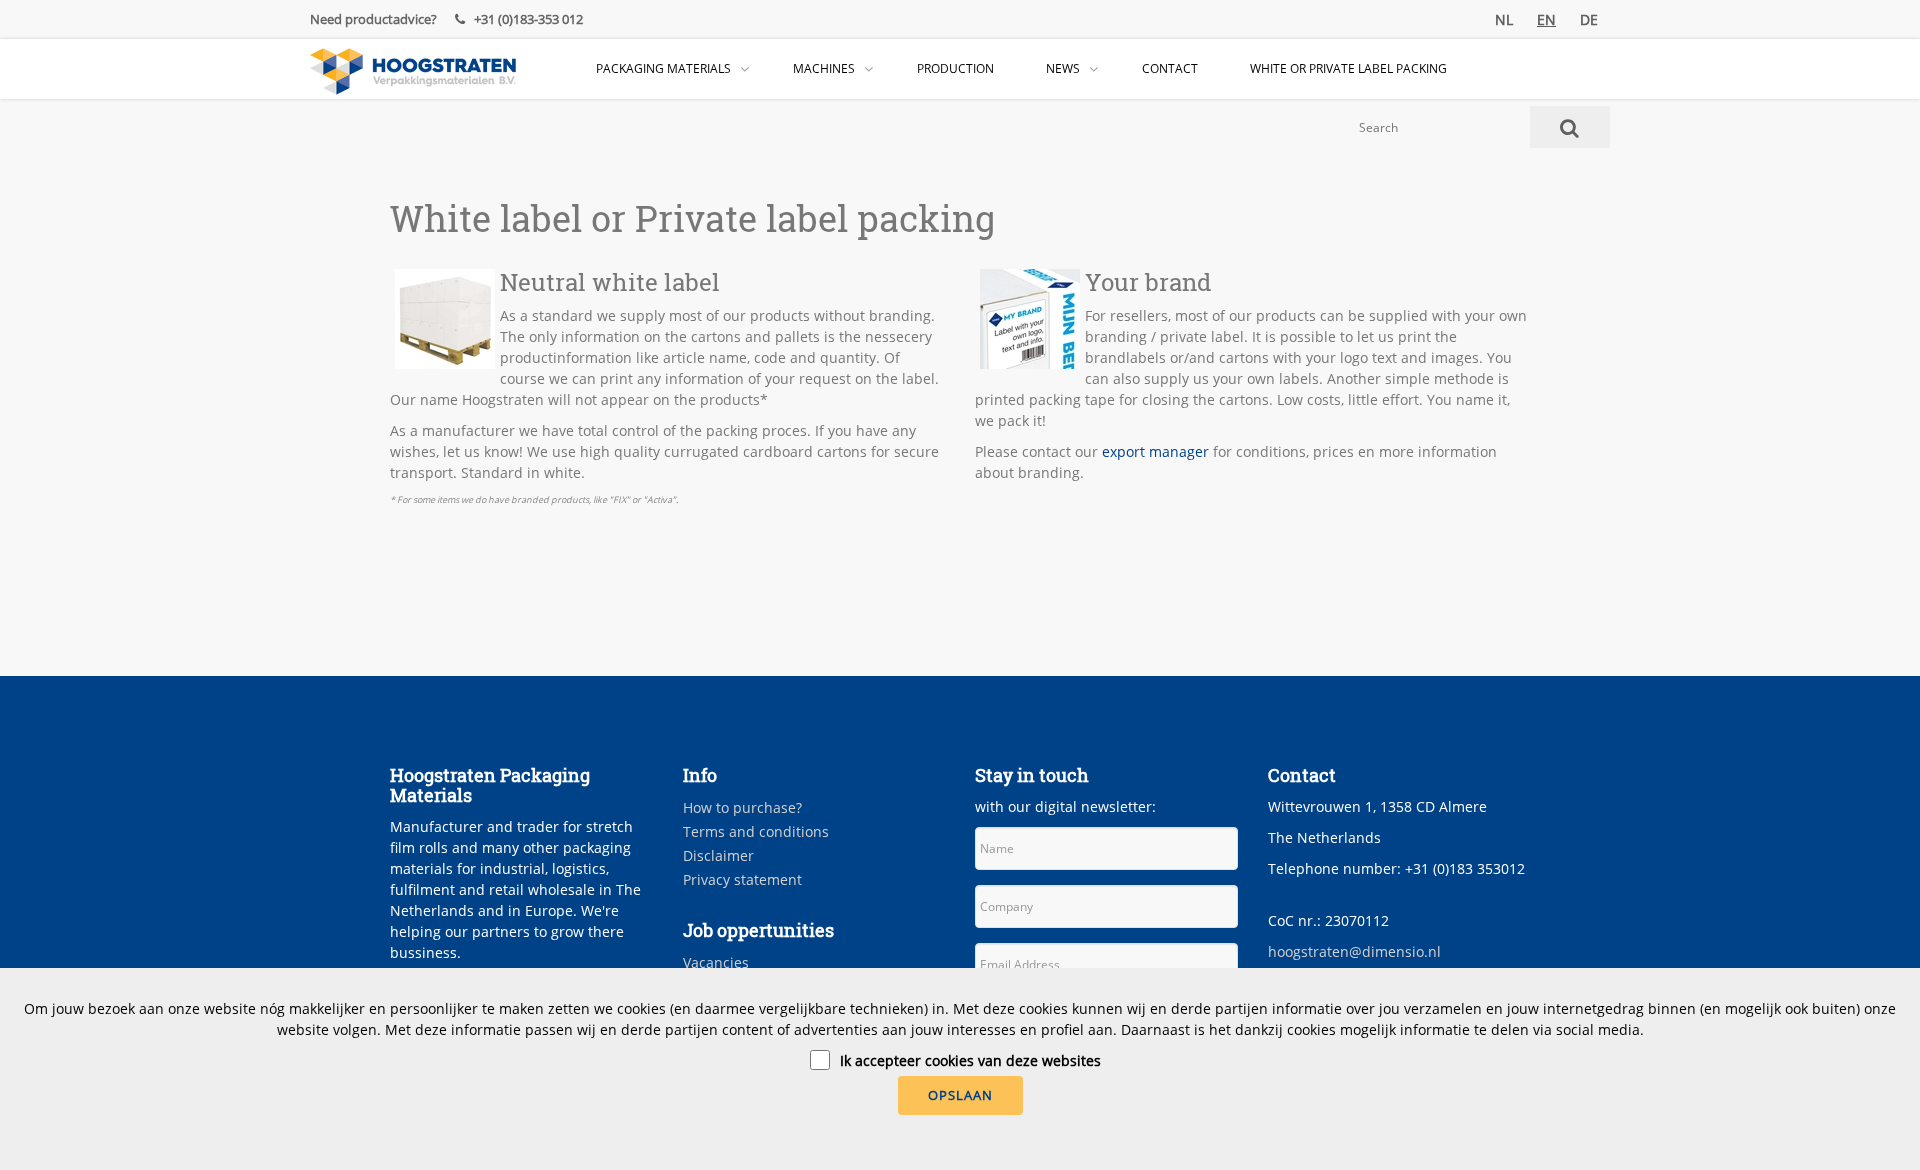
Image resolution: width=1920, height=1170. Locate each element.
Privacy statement (742, 879)
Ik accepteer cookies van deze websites (970, 1060)
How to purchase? (742, 807)
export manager (1155, 451)
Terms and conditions (756, 831)
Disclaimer (718, 855)
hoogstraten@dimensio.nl (1354, 951)
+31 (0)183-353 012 (527, 19)
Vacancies (716, 962)
